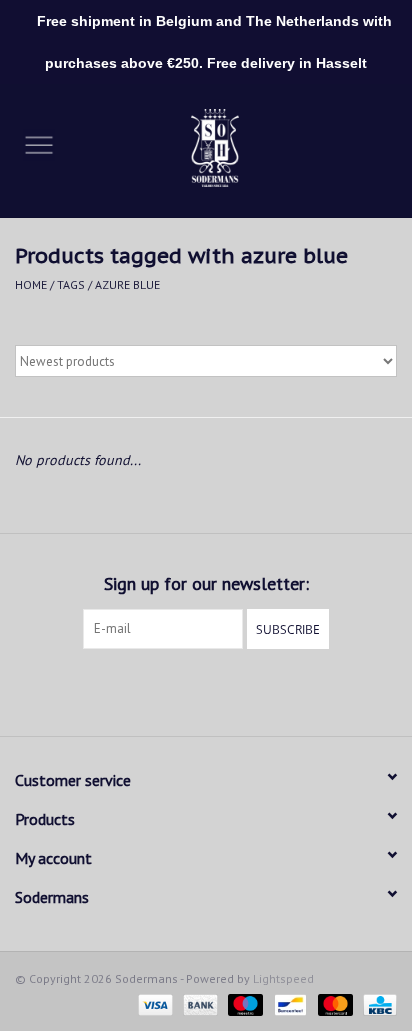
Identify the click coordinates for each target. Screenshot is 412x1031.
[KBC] (376, 1003)
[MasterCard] (333, 1003)
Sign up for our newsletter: (206, 583)
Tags (71, 284)
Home (31, 284)
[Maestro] (243, 1003)
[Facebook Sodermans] (188, 690)
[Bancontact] (288, 1003)
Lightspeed (283, 978)
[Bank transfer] (198, 1003)
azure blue (127, 284)
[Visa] (153, 1003)
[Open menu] (39, 144)
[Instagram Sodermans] (224, 690)
